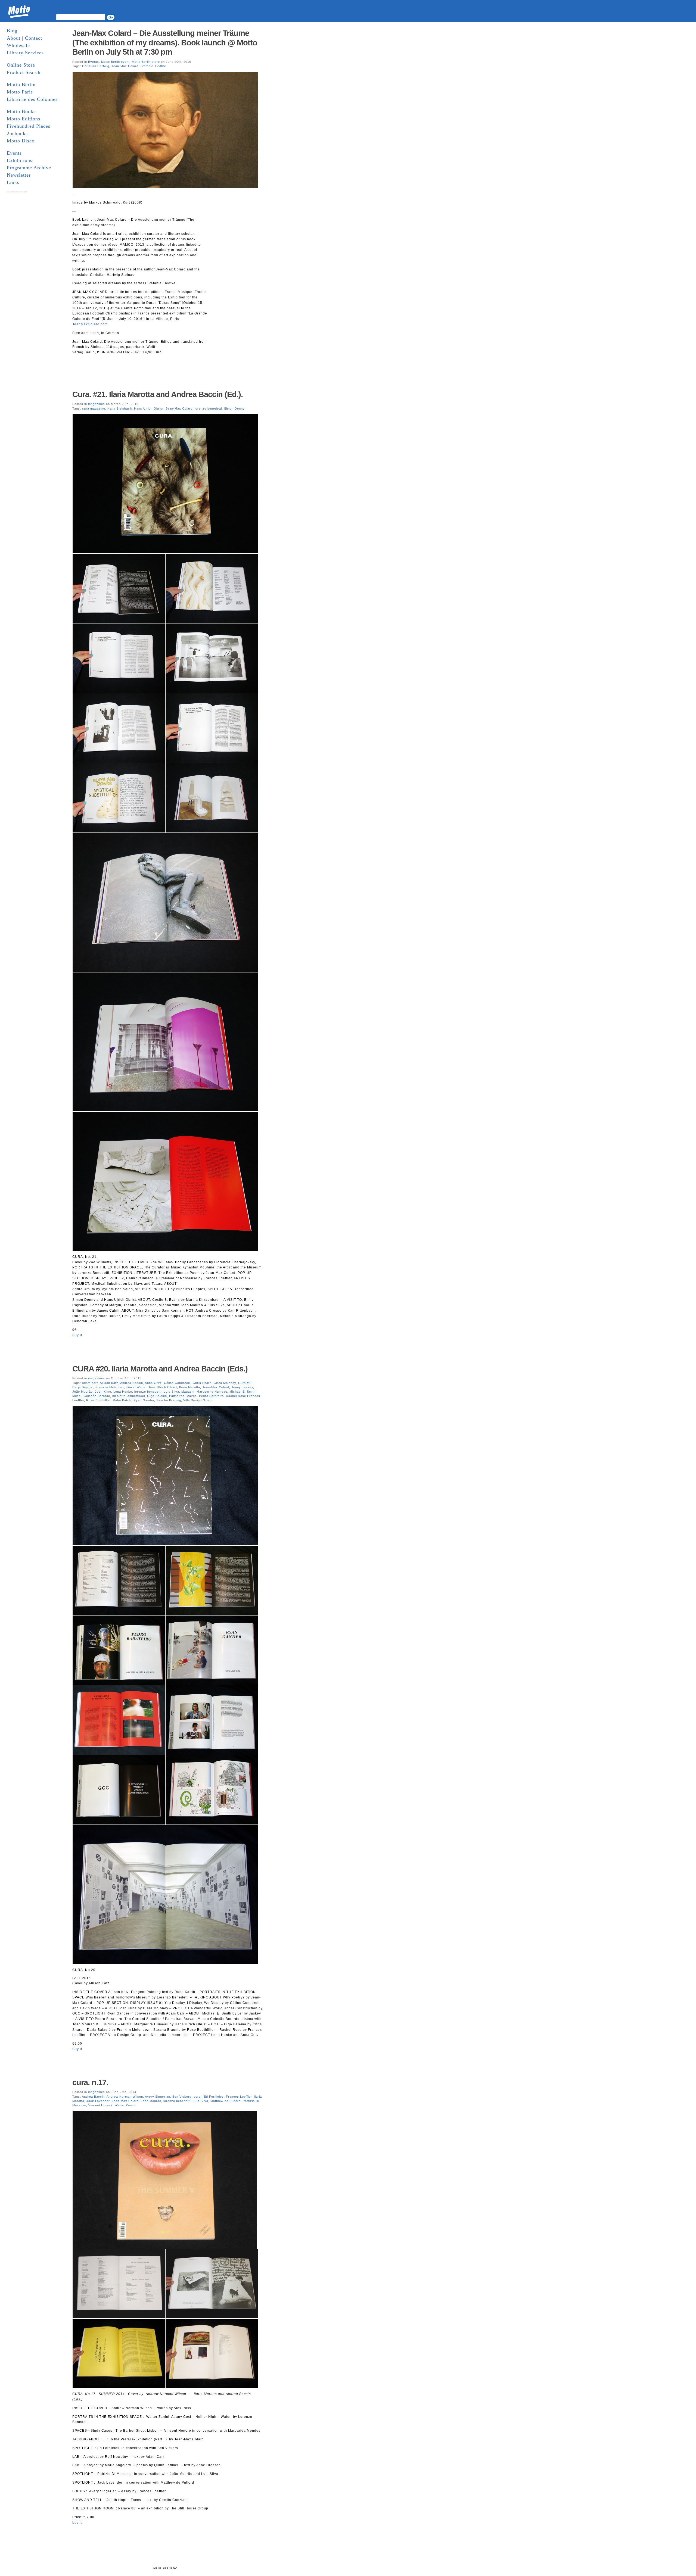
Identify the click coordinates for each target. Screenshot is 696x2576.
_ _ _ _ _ (17, 190)
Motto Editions (24, 119)
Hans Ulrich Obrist (149, 408)
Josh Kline (103, 1392)
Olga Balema (157, 1396)
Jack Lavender (98, 2101)
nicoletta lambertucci (129, 1396)
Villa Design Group (198, 1400)
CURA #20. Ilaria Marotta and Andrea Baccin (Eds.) (160, 1369)
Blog (12, 31)
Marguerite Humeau (212, 1392)
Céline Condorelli (177, 1383)
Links (13, 182)
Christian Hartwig (96, 66)
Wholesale (18, 45)
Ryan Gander (144, 1400)
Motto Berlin (21, 85)
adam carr (90, 1383)
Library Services (25, 53)
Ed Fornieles (214, 2097)
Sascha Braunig (169, 1400)
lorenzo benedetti (208, 408)
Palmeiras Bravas (183, 1396)
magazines (97, 404)
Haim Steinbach (120, 408)
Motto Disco (21, 141)
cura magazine (94, 408)
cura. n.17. (90, 2082)
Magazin (188, 1392)
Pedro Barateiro (211, 1396)
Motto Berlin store (146, 62)
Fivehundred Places (29, 126)
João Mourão (151, 2101)
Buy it (77, 1335)
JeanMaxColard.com (90, 324)
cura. (198, 2097)
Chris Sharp (202, 1383)
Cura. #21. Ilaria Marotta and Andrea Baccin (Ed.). (158, 394)
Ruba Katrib (122, 1400)
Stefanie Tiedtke (153, 66)
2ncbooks (17, 133)
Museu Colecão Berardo (91, 1396)
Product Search (24, 72)
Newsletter (19, 175)
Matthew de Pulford (226, 2101)
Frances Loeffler (239, 2097)
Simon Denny (234, 408)
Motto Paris (20, 92)
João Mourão (83, 1392)
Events (14, 153)
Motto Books (21, 111)
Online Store (21, 65)
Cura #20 (245, 1383)
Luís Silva (171, 1392)
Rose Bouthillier (98, 1400)
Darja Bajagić (83, 1387)
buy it (77, 2522)
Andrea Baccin (132, 1383)
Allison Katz (109, 1383)
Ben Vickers (182, 2097)
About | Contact (24, 38)
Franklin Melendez (110, 1387)
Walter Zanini (125, 2105)
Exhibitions (20, 160)
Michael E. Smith (243, 1392)
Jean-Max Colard (125, 66)
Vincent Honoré (100, 2105)
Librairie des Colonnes (32, 99)
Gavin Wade (136, 1387)
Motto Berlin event (115, 62)
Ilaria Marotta (190, 1387)
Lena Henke (123, 1392)
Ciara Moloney (225, 1383)
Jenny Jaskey (242, 1387)
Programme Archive (29, 168)
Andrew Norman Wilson (125, 2097)
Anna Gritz (153, 1383)
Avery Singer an (158, 2097)
